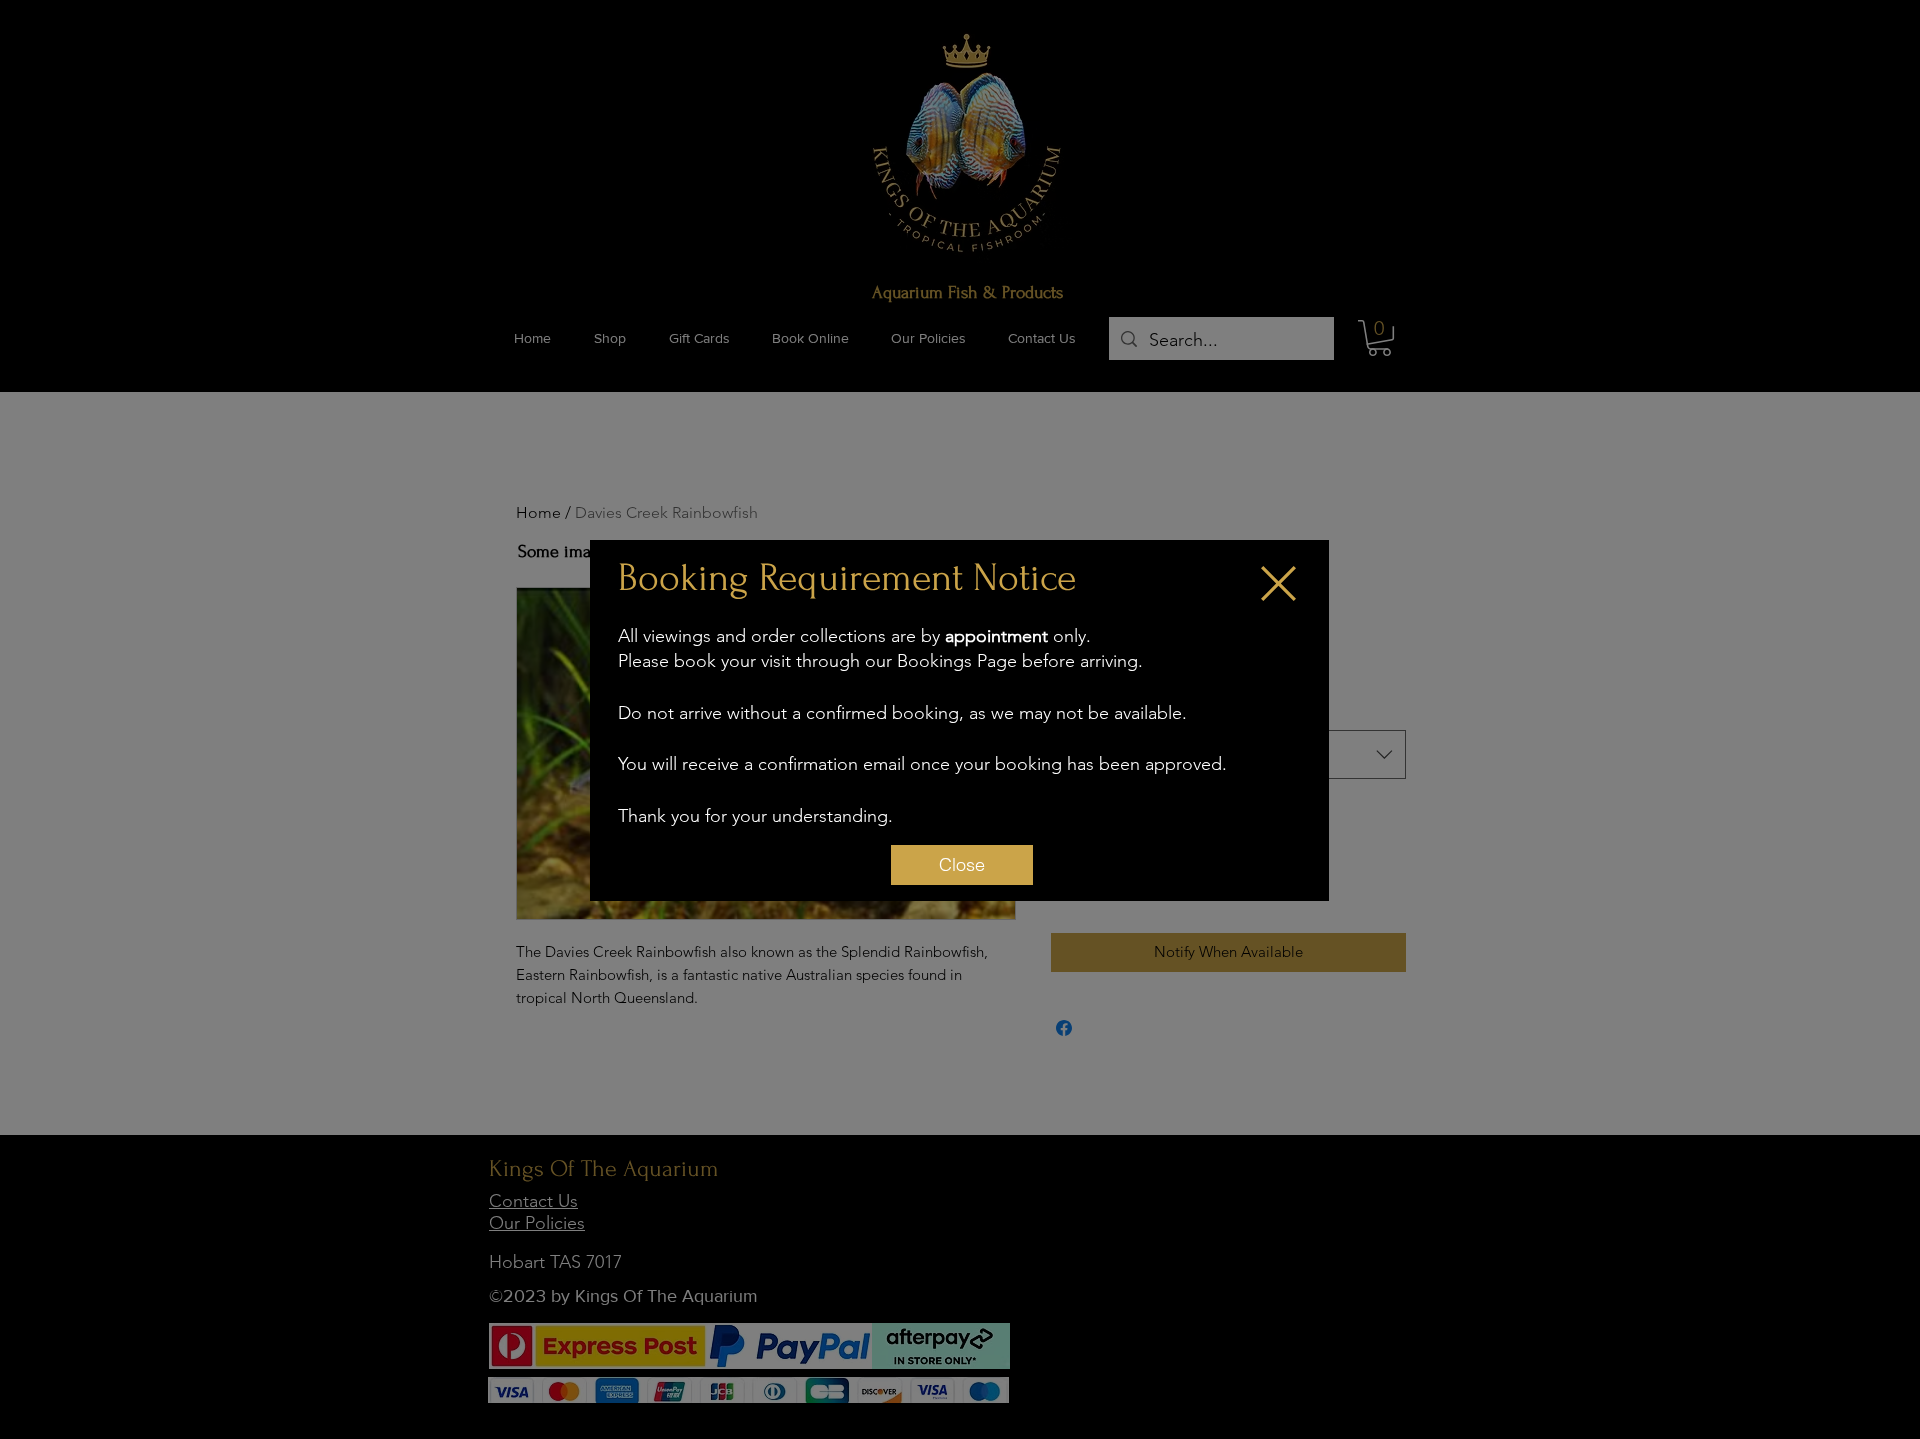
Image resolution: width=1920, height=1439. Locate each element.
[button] (1278, 583)
